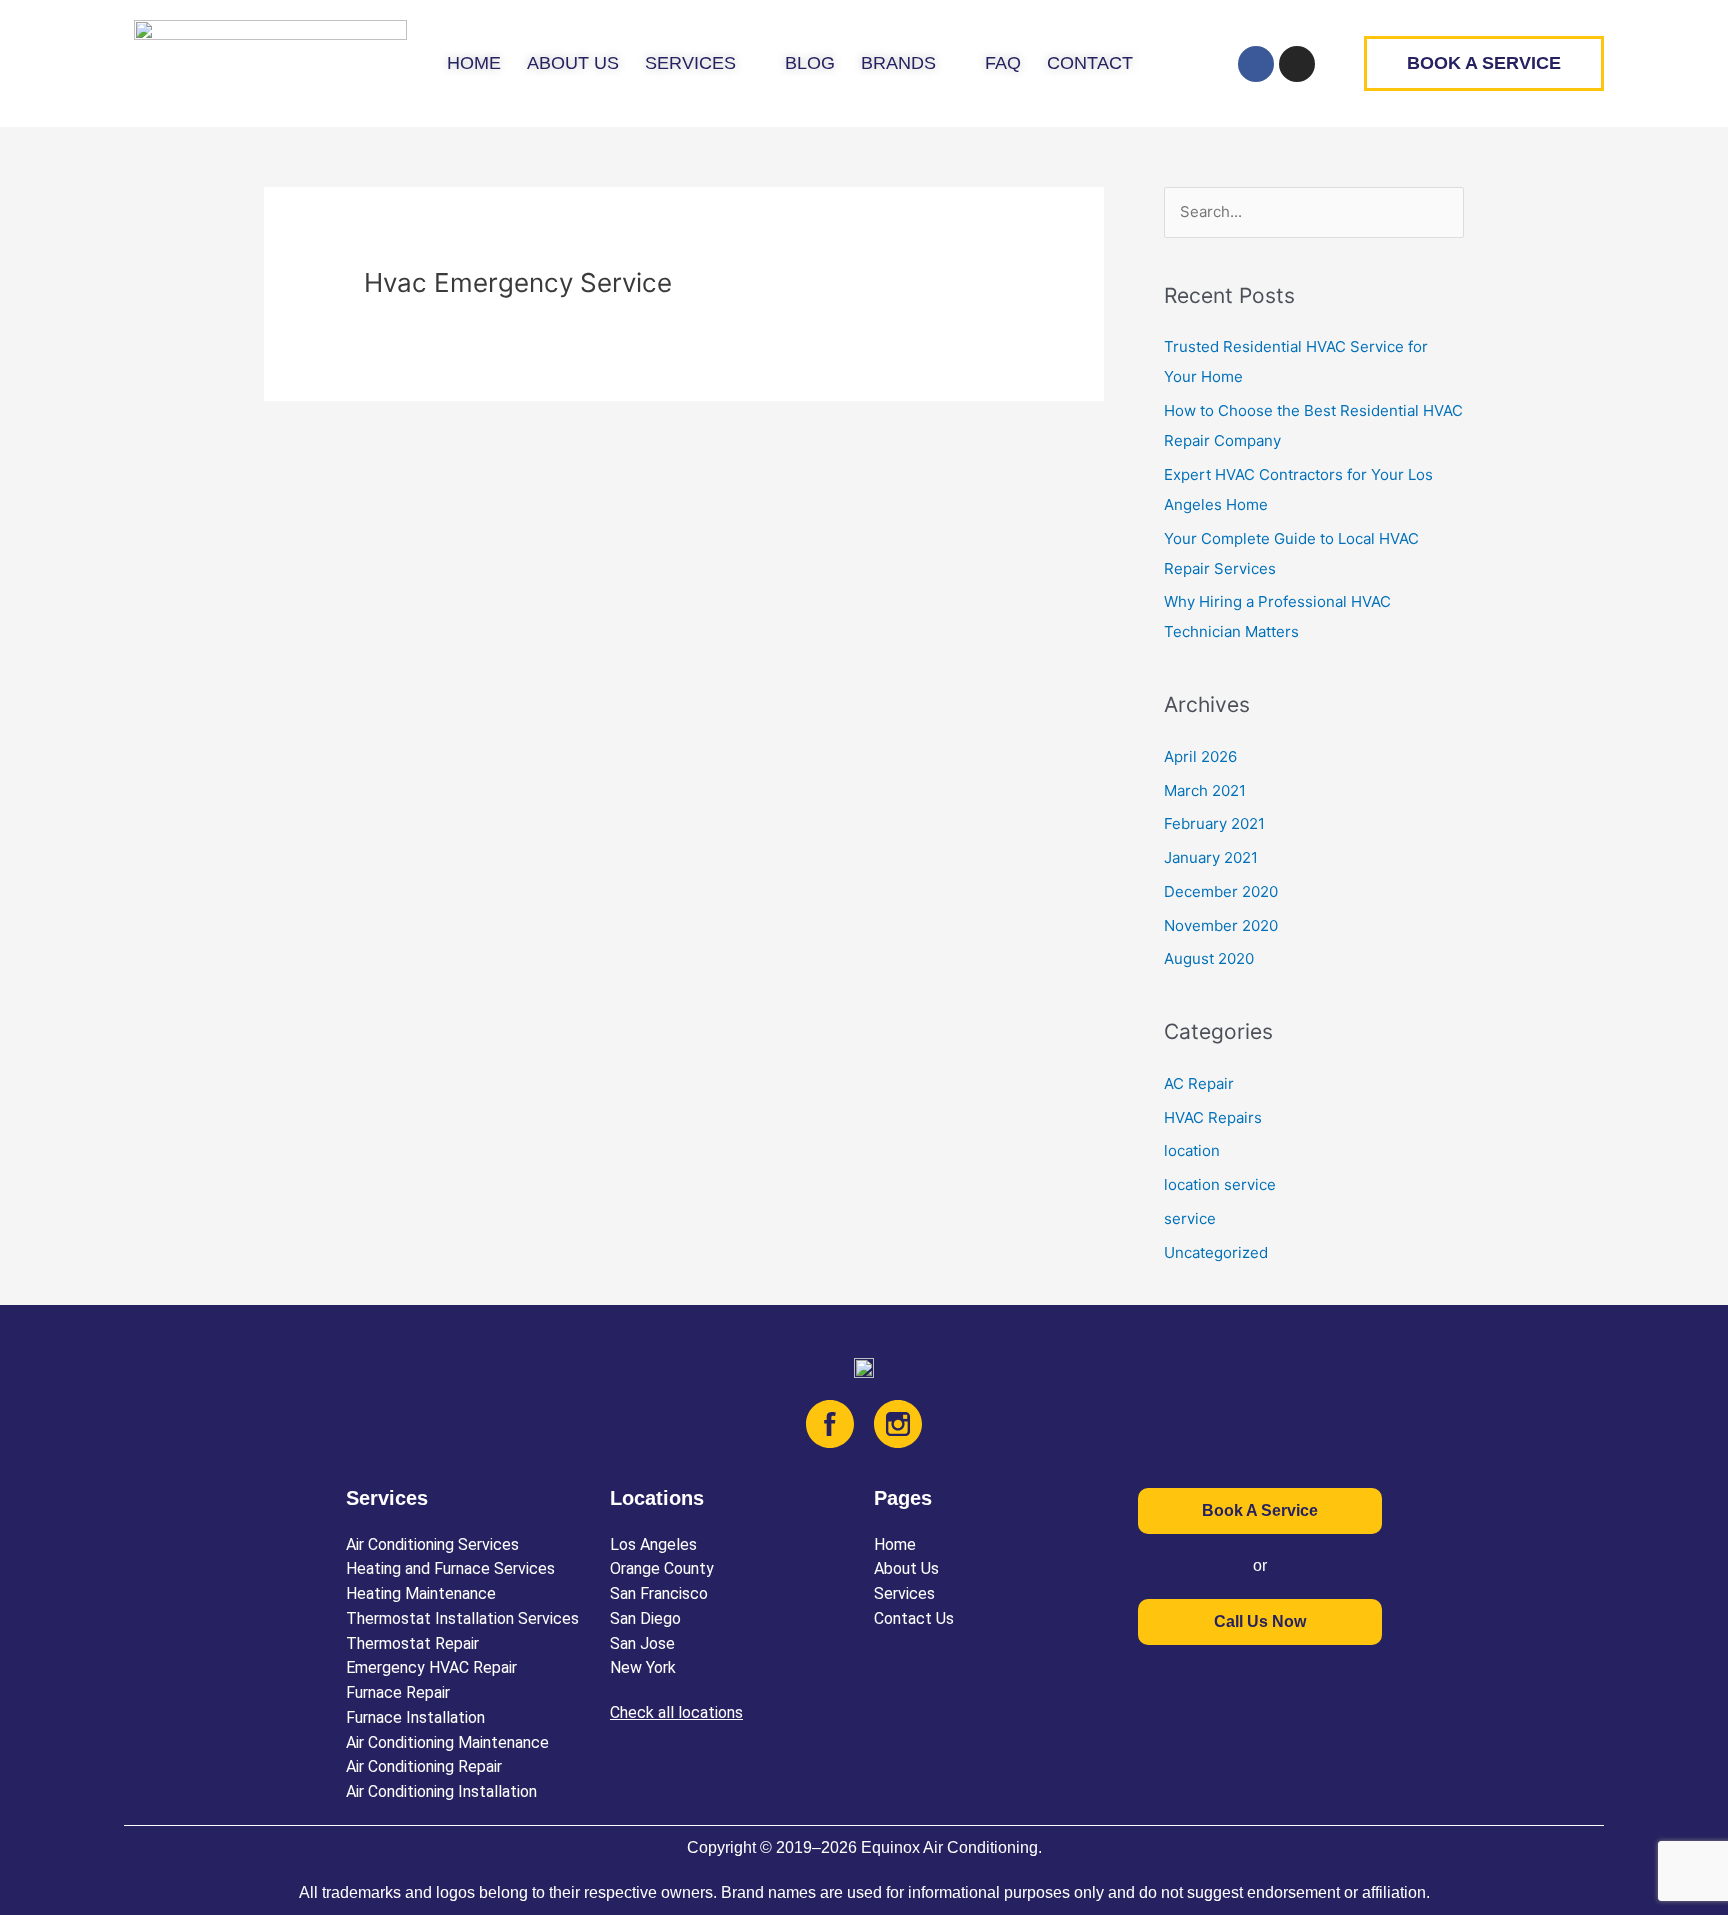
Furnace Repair (398, 1692)
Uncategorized (1216, 1252)
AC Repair (1199, 1083)
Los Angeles (653, 1544)
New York (643, 1667)
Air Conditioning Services (432, 1544)
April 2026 (1200, 756)
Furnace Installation (415, 1717)
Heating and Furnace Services (450, 1568)
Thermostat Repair (412, 1643)
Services (904, 1593)
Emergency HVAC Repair (431, 1667)
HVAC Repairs (1213, 1117)
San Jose (642, 1643)
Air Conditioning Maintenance (447, 1742)
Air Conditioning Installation (441, 1791)
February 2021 (1214, 823)
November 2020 (1221, 925)
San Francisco (659, 1593)
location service (1220, 1184)
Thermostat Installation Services (462, 1618)
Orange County (662, 1568)
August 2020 (1209, 958)
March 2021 (1205, 790)
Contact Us (914, 1618)
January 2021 (1211, 857)
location (1192, 1150)
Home (895, 1544)
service (1190, 1218)
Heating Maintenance (421, 1593)
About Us (906, 1568)
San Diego (645, 1618)
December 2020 (1221, 891)
